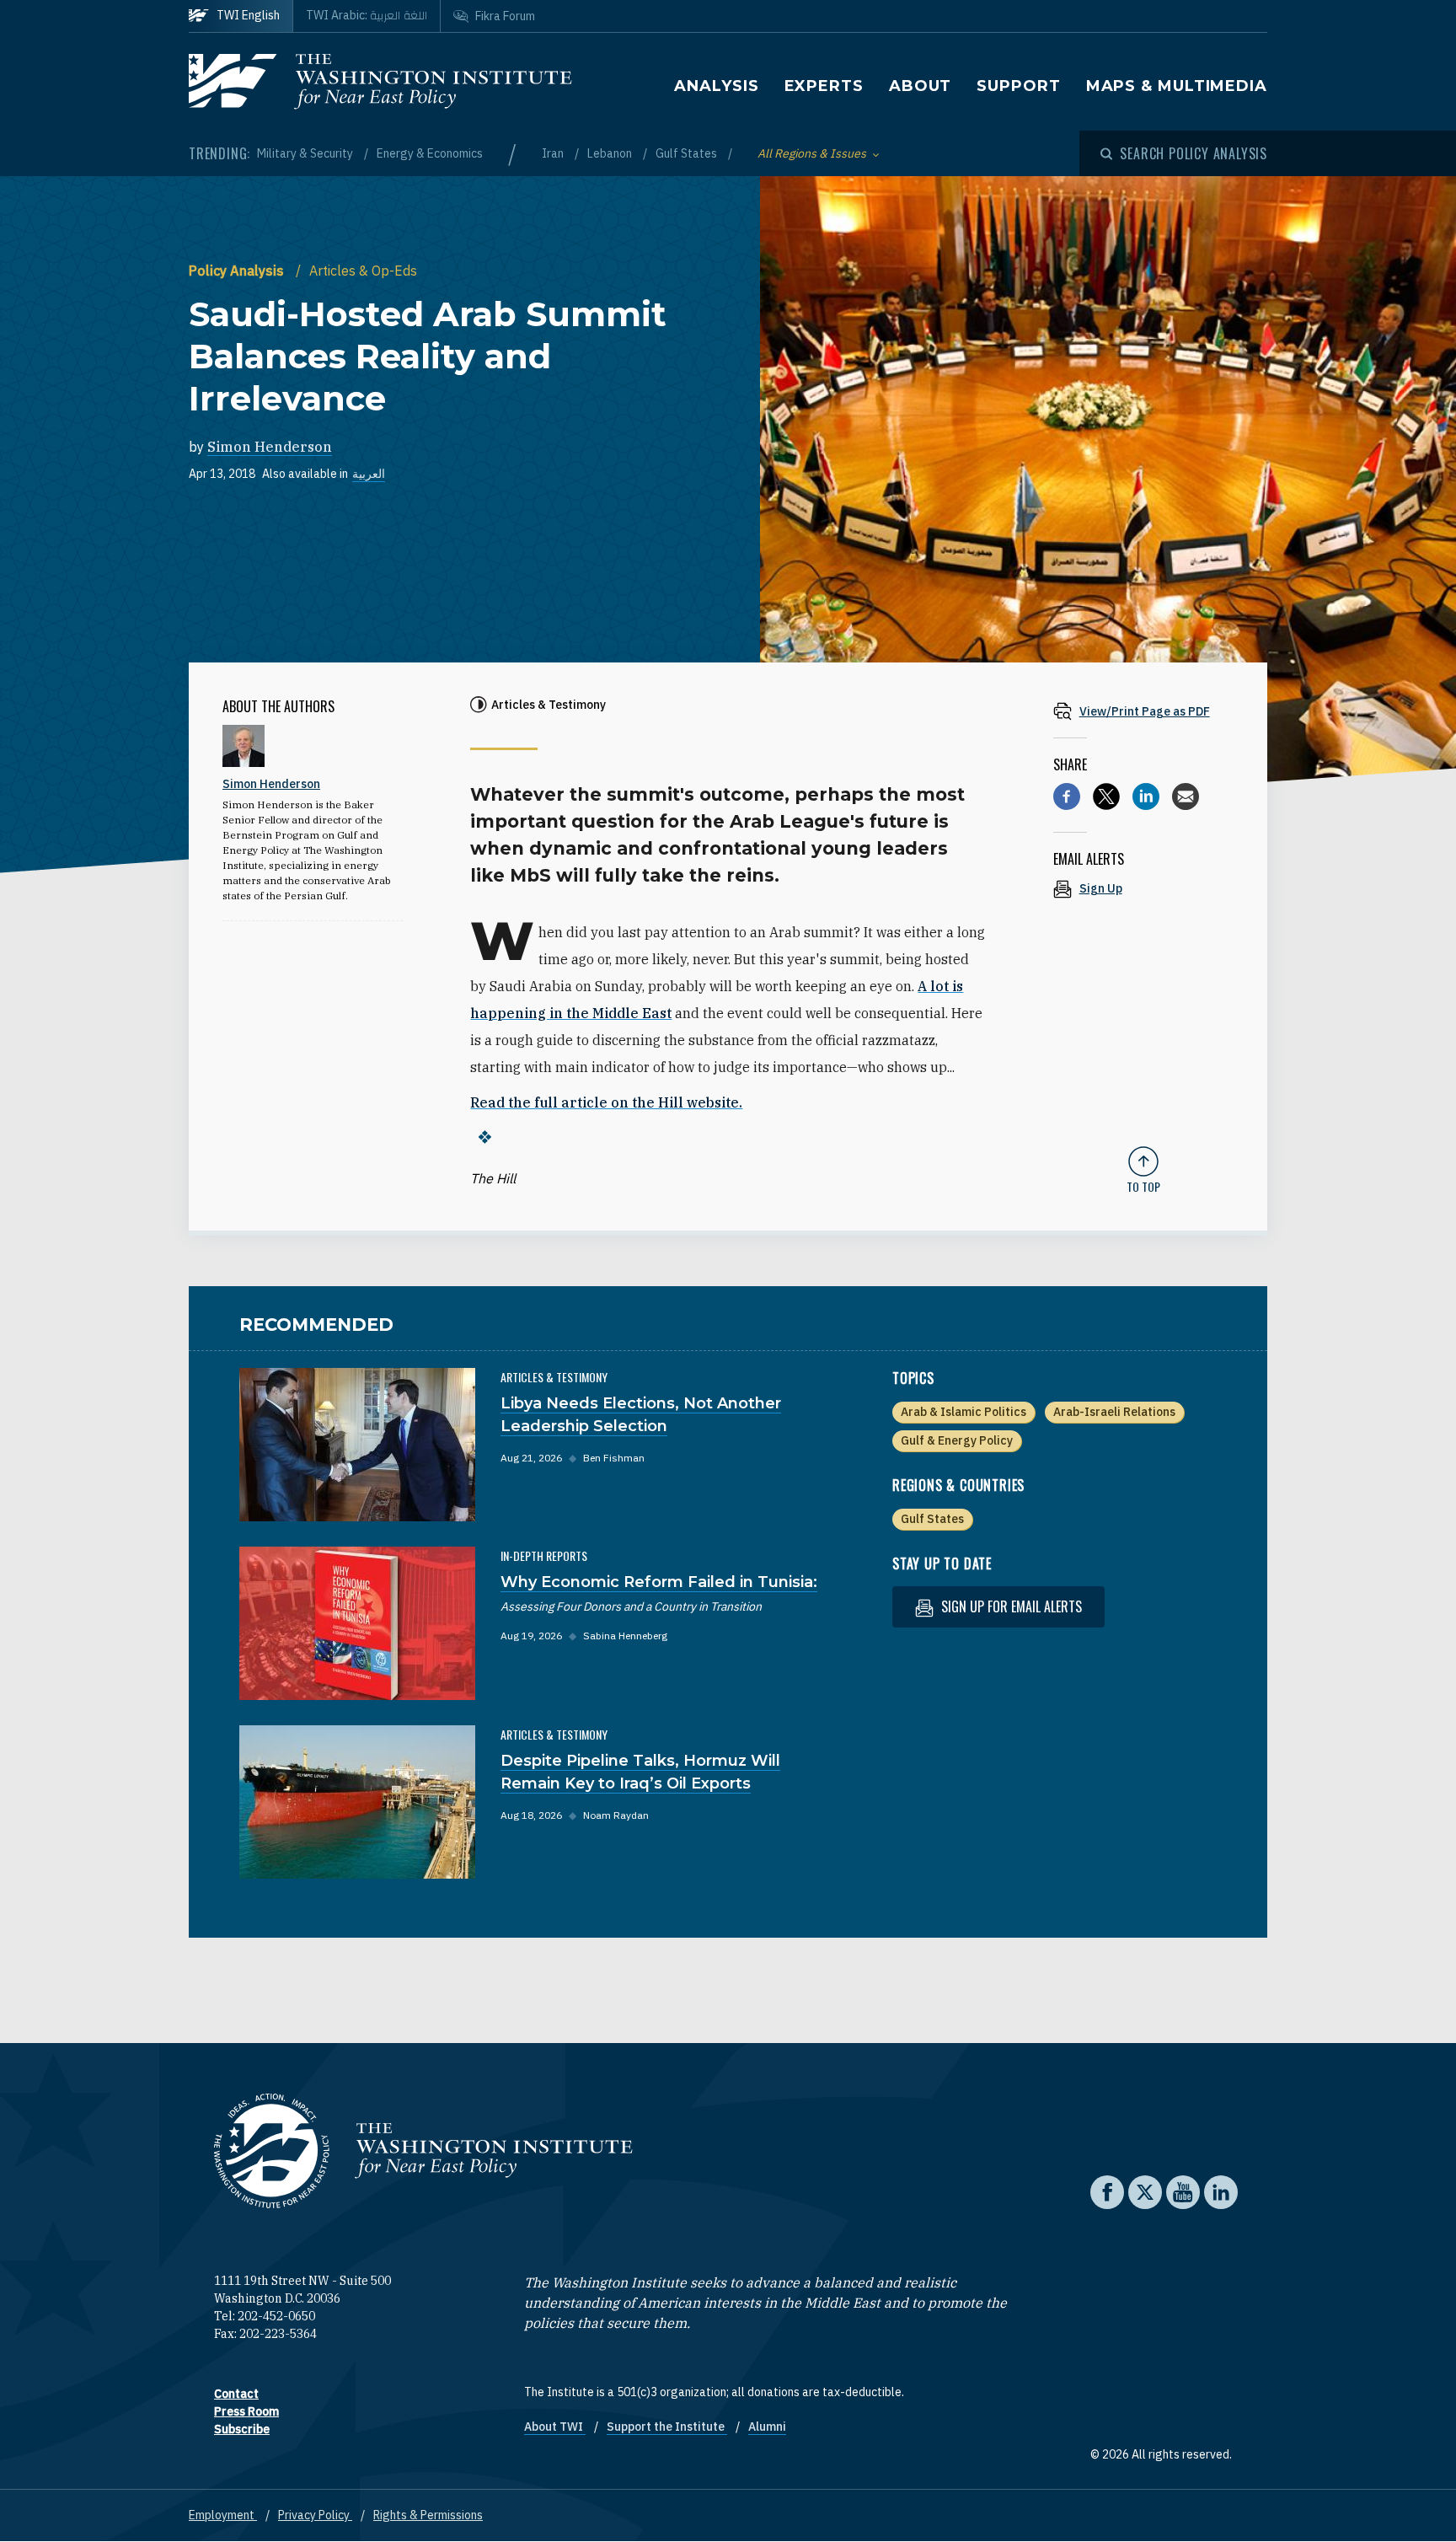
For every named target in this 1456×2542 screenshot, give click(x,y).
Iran (554, 153)
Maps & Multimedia (1177, 86)
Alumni (767, 2427)
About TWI (555, 2427)
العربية (369, 474)
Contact (236, 2394)
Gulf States (688, 153)
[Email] (1186, 796)
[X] (1106, 796)
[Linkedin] (1146, 796)
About (921, 86)
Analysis (716, 86)
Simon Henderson (270, 447)
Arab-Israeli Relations (1114, 1412)
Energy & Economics (430, 153)
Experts (824, 86)
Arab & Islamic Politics (964, 1412)
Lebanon (611, 153)
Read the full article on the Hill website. (606, 1102)
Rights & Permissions (428, 2515)
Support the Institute (667, 2427)
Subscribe (242, 2429)
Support (1018, 86)
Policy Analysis (238, 271)
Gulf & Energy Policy (957, 1440)
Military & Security (306, 153)
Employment (223, 2515)
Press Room (246, 2411)
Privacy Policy (315, 2515)
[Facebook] (1067, 796)
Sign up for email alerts (1010, 1606)
